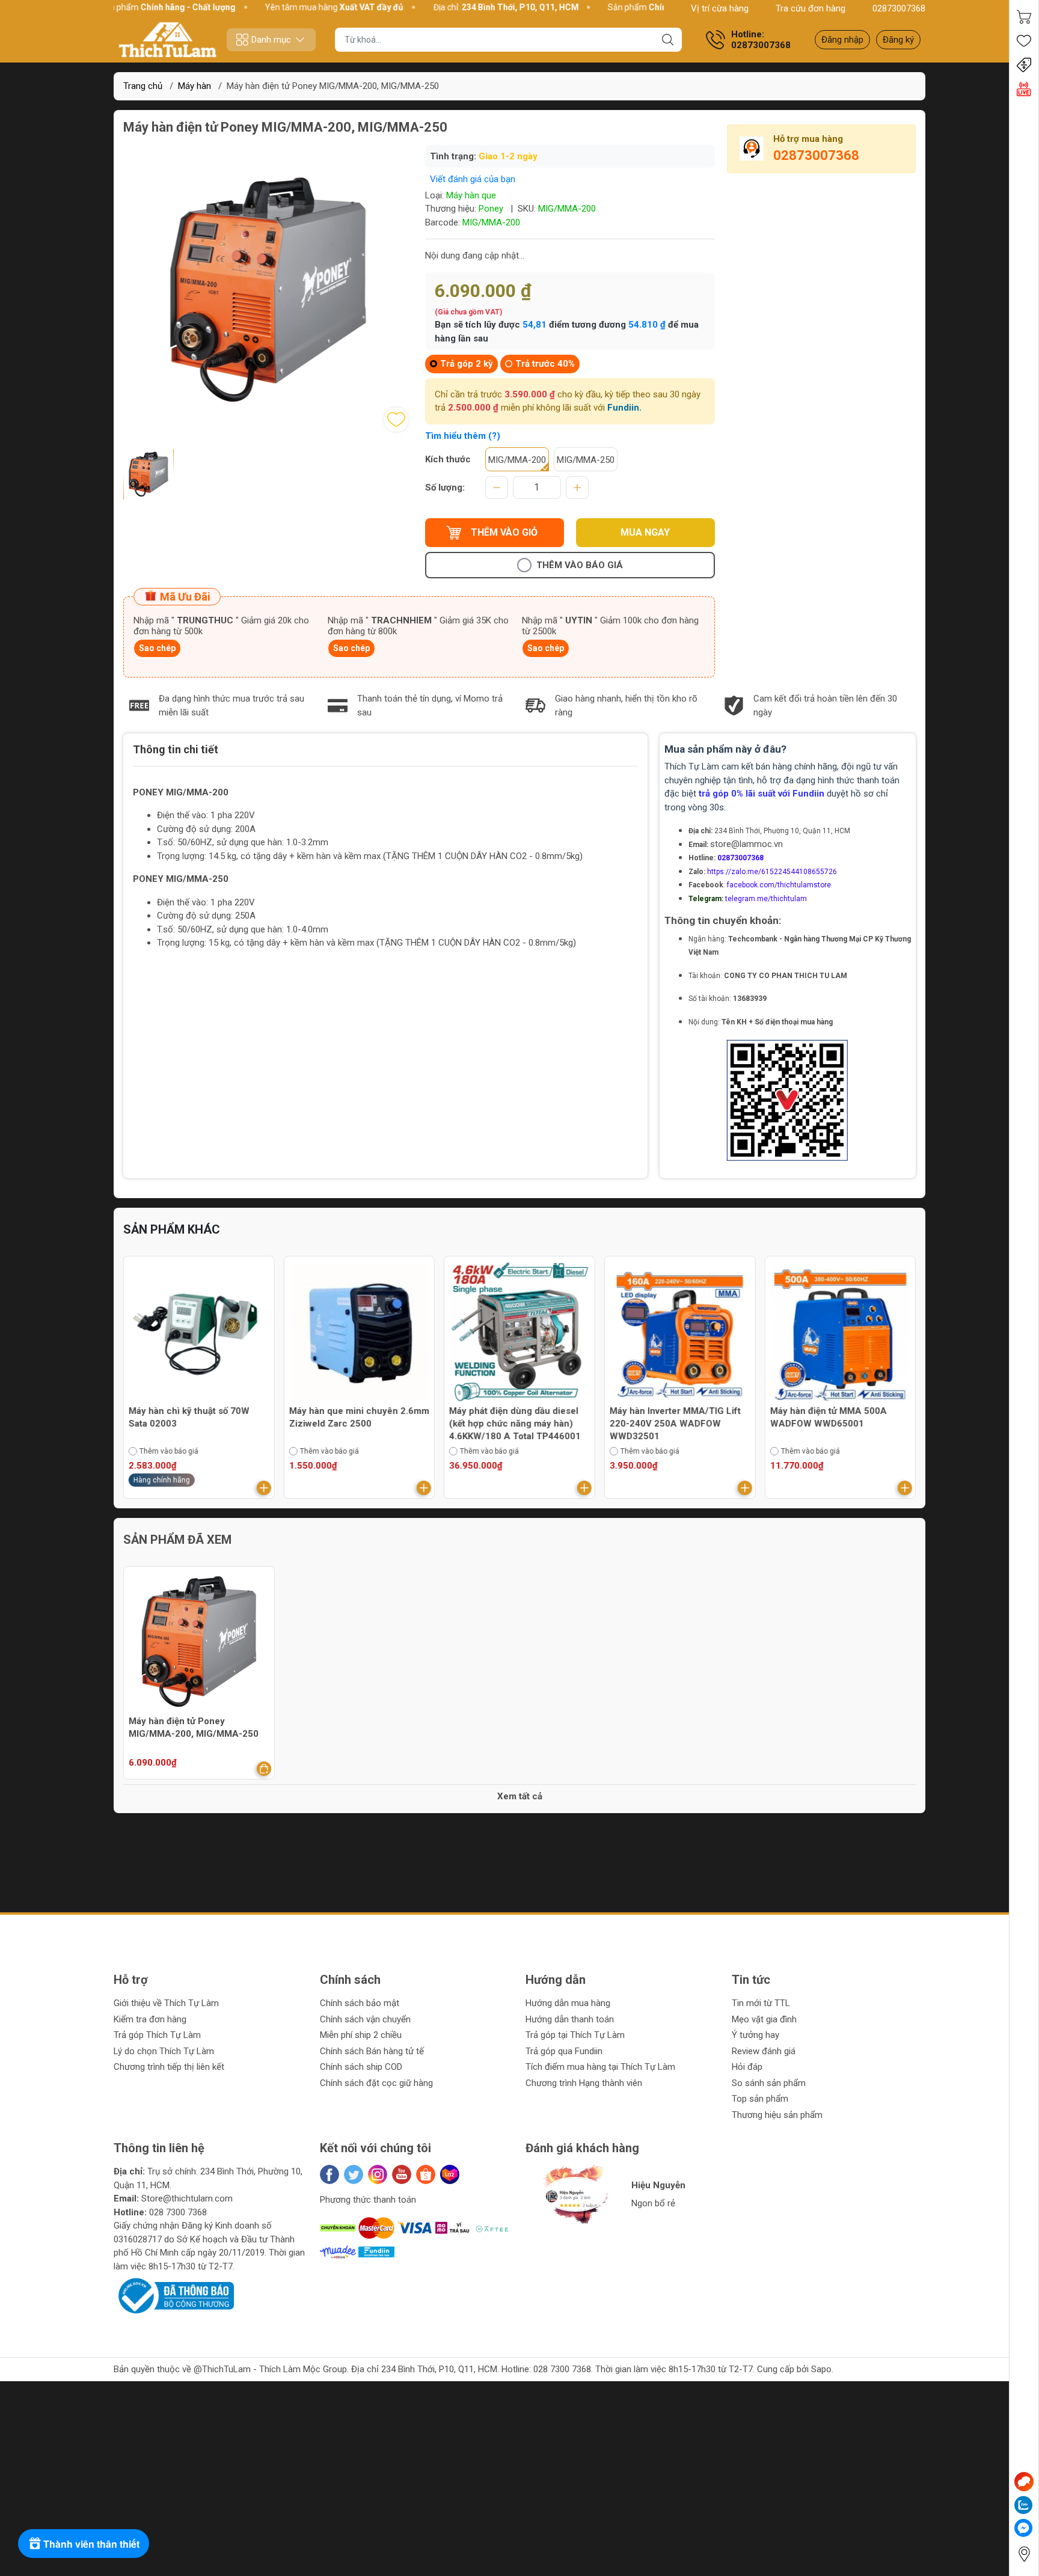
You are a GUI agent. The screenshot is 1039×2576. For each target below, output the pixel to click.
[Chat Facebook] (1023, 2528)
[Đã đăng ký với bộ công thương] (174, 2295)
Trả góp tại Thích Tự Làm (575, 2035)
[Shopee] (426, 2174)
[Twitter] (354, 2174)
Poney (491, 209)
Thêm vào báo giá (580, 565)
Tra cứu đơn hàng (811, 8)
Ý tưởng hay (755, 2035)
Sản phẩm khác (172, 1229)
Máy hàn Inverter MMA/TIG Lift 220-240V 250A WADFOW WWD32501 (515, 1424)
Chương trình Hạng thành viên (584, 2083)
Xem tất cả (520, 1796)
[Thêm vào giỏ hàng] (264, 1488)
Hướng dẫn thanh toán (570, 2019)
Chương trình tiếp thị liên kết (169, 2067)
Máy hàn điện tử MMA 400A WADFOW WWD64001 (828, 1417)
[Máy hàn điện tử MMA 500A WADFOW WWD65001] (680, 1332)
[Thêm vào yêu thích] (396, 420)
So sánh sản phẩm (769, 2083)
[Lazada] (450, 2174)
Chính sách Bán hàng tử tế (372, 2051)
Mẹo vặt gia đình (764, 2019)
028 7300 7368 (178, 2212)
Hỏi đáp (747, 2067)
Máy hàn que (471, 195)
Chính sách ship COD (361, 2067)
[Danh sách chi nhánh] (1024, 2554)
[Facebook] (329, 2174)
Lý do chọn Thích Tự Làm (164, 2051)
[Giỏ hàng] (1024, 17)
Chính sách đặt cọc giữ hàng (376, 2083)
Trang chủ (143, 86)
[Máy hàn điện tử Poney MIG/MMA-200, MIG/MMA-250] (199, 1642)
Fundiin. (624, 408)
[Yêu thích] (1024, 41)
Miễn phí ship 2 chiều (361, 2035)
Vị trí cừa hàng (720, 8)
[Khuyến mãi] (1024, 65)
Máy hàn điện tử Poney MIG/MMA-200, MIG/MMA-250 (194, 1727)
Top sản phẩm (760, 2099)
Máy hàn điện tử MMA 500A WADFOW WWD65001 (668, 1417)
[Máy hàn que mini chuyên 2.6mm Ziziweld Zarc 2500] (199, 1332)
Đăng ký (898, 40)
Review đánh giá (764, 2051)
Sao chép (157, 648)
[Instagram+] (378, 2174)
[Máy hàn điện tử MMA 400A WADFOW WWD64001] (840, 1332)
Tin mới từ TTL (761, 2003)
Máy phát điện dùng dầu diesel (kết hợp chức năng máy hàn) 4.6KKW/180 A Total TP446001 (355, 1424)
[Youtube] (402, 2174)
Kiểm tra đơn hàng (150, 2019)
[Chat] (1024, 2482)
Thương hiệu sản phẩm (777, 2115)
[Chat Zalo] (1023, 2505)
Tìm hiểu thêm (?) (463, 436)
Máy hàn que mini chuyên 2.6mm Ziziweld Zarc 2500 (199, 1417)
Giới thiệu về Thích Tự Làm (166, 2003)
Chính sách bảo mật (360, 2003)
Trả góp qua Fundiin (564, 2051)
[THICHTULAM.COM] (168, 40)
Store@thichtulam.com (187, 2198)
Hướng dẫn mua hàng (568, 2003)
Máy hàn (195, 86)
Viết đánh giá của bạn (473, 179)
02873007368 (899, 8)
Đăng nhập (842, 40)
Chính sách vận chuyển (365, 2019)
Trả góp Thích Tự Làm (157, 2035)
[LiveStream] (1024, 89)
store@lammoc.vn (746, 844)
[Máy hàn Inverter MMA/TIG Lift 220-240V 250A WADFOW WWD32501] (519, 1332)
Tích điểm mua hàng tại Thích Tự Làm (600, 2067)
